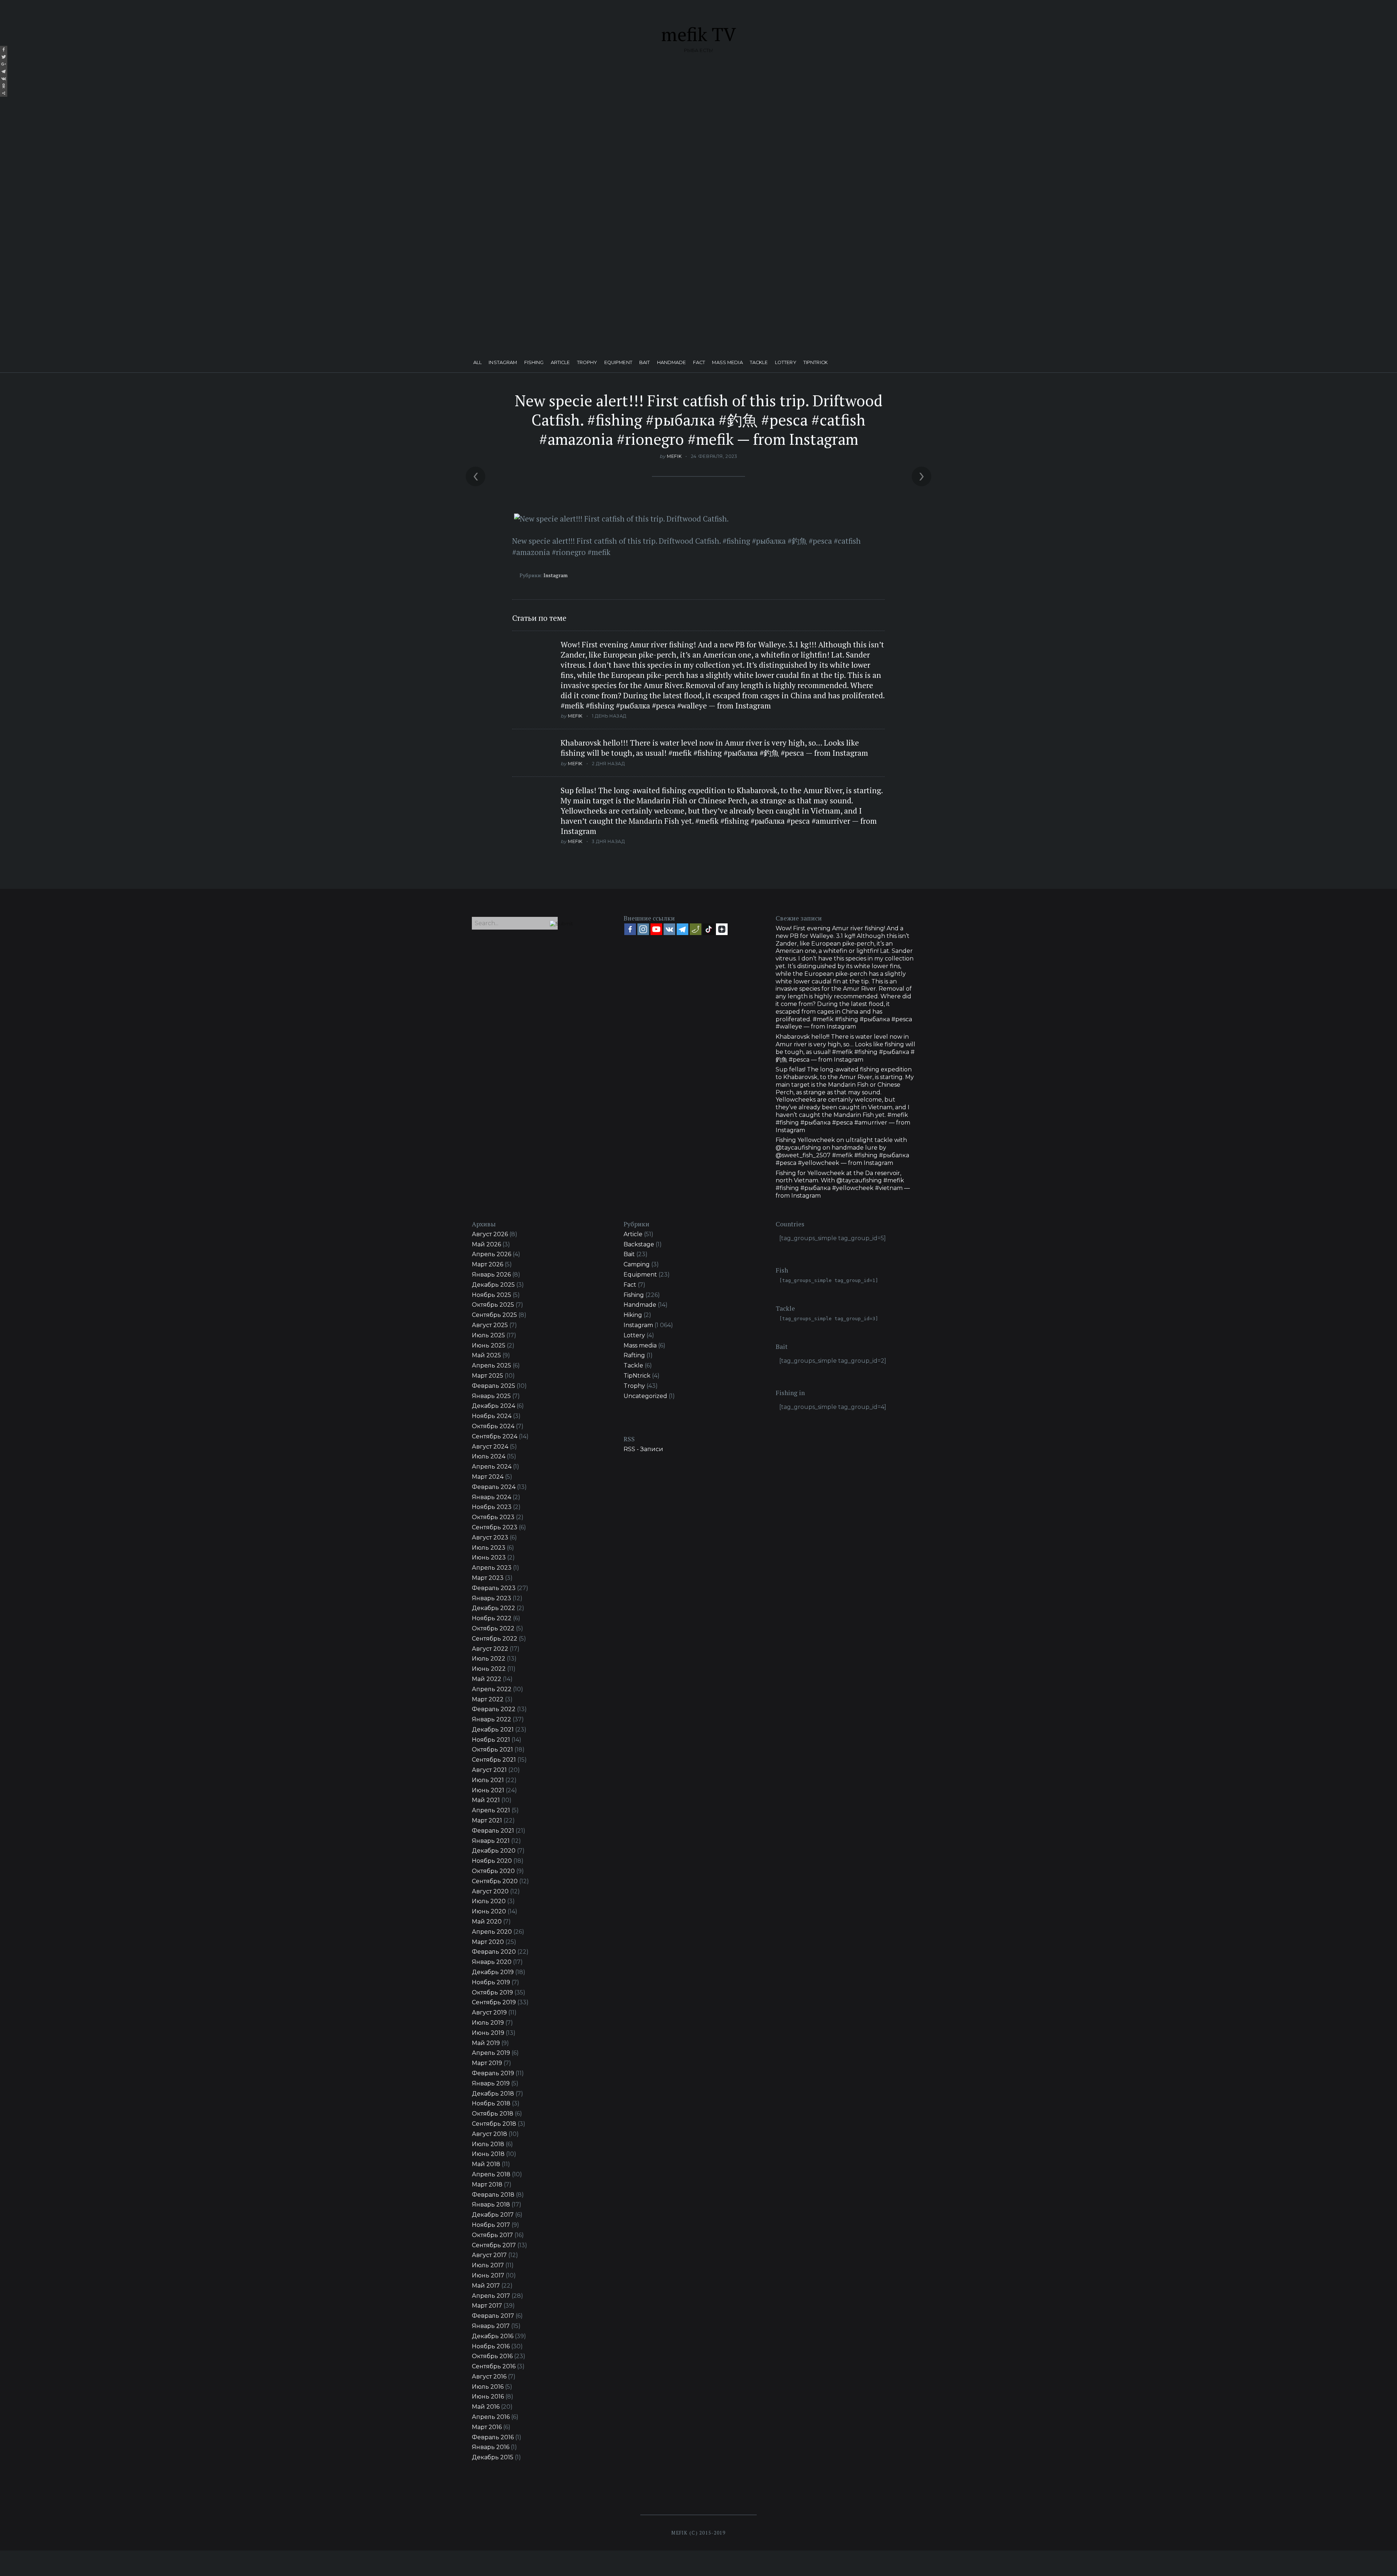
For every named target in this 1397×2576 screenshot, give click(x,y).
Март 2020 (488, 1942)
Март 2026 (487, 1264)
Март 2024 (488, 1477)
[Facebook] (4, 49)
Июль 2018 (488, 2144)
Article (560, 363)
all (477, 363)
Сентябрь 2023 (495, 1527)
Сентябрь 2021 (494, 1760)
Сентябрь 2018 (494, 2124)
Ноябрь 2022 (492, 1618)
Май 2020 (487, 1922)
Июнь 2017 (488, 2275)
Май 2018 (486, 2164)
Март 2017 (487, 2306)
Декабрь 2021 (493, 1730)
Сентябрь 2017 (494, 2245)
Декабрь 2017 (493, 2215)
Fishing (534, 363)
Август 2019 (489, 2012)
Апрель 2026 (491, 1254)
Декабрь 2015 (493, 2457)
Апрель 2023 (492, 1568)
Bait (645, 363)
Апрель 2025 (491, 1365)
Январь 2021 (491, 1841)
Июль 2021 (488, 1780)
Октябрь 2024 (493, 1426)
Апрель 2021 (491, 1810)
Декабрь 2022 (493, 1608)
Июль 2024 (489, 1456)
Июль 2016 (488, 2387)
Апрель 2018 (491, 2174)
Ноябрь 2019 (491, 1982)
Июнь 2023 (489, 1557)
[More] (4, 93)
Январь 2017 (491, 2326)
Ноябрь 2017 (491, 2225)
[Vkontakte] (4, 79)
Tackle (759, 363)
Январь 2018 (491, 2204)
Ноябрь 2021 (491, 1740)
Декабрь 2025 (493, 1285)
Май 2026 (486, 1244)
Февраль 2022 (494, 1709)
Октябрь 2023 (493, 1517)
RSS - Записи (643, 1449)
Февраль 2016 (493, 2437)
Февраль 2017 (493, 2316)
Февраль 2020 (494, 1952)
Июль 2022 (489, 1659)
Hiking (633, 1315)
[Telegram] (4, 71)
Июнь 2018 (488, 2154)
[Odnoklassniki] (4, 86)
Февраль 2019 (493, 2073)
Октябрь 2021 (492, 1750)
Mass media (727, 363)
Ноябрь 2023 (492, 1507)
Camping (637, 1264)
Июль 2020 (489, 1901)
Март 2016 (487, 2427)
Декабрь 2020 (494, 1851)
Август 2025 (490, 1325)
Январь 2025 (491, 1396)
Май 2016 (486, 2407)
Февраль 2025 (493, 1386)
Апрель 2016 (491, 2417)
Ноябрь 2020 (492, 1861)
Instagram (503, 363)
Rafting (634, 1355)
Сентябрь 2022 (495, 1639)
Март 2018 (487, 2184)
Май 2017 (486, 2286)
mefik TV (698, 34)
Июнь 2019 (488, 2033)
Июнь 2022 (489, 1669)
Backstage (639, 1244)
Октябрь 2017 (492, 2235)
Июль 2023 (489, 1548)
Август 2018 (489, 2134)
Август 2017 (489, 2255)
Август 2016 (489, 2377)
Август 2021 (489, 1770)
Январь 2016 (491, 2447)
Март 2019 (487, 2063)
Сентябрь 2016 (494, 2366)
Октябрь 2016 (492, 2356)
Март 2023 (488, 1578)
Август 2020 (490, 1891)
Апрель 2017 (491, 2296)
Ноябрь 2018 (491, 2103)
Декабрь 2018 (493, 2094)
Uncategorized (645, 1396)
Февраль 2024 (494, 1487)
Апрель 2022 (492, 1689)
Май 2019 (486, 2043)
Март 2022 (488, 1699)
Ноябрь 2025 (491, 1295)
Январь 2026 (491, 1275)
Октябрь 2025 (493, 1305)
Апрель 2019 (491, 2053)
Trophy (587, 363)
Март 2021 (487, 1820)
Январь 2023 (491, 1598)
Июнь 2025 (489, 1345)
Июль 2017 (488, 2265)
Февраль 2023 (494, 1588)
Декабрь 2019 (493, 1972)
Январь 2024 (491, 1497)
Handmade (672, 363)
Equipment (618, 363)
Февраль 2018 (493, 2195)
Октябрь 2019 (492, 1992)
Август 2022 (490, 1649)
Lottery (786, 363)
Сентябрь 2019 (494, 2002)
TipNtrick (815, 363)
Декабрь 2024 (493, 1406)
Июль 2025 (488, 1335)
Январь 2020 (492, 1962)
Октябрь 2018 (493, 2114)
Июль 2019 (488, 2023)
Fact (699, 363)
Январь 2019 (491, 2083)
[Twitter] (4, 57)
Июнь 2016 (488, 2397)
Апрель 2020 (492, 1932)
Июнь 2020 (489, 1911)
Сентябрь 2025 (494, 1315)
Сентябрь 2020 (495, 1881)
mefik (674, 456)
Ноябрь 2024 (492, 1416)
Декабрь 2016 (493, 2336)
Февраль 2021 (493, 1831)
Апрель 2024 (492, 1467)
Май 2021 (486, 1800)
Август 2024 (490, 1447)
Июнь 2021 (488, 1790)
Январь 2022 (491, 1719)
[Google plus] (4, 64)
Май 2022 (487, 1679)
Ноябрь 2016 (491, 2346)
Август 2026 (490, 1234)
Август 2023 (490, 1537)
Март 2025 (487, 1376)
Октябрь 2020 (493, 1871)
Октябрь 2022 (493, 1628)
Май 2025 (486, 1355)
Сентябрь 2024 (495, 1436)
